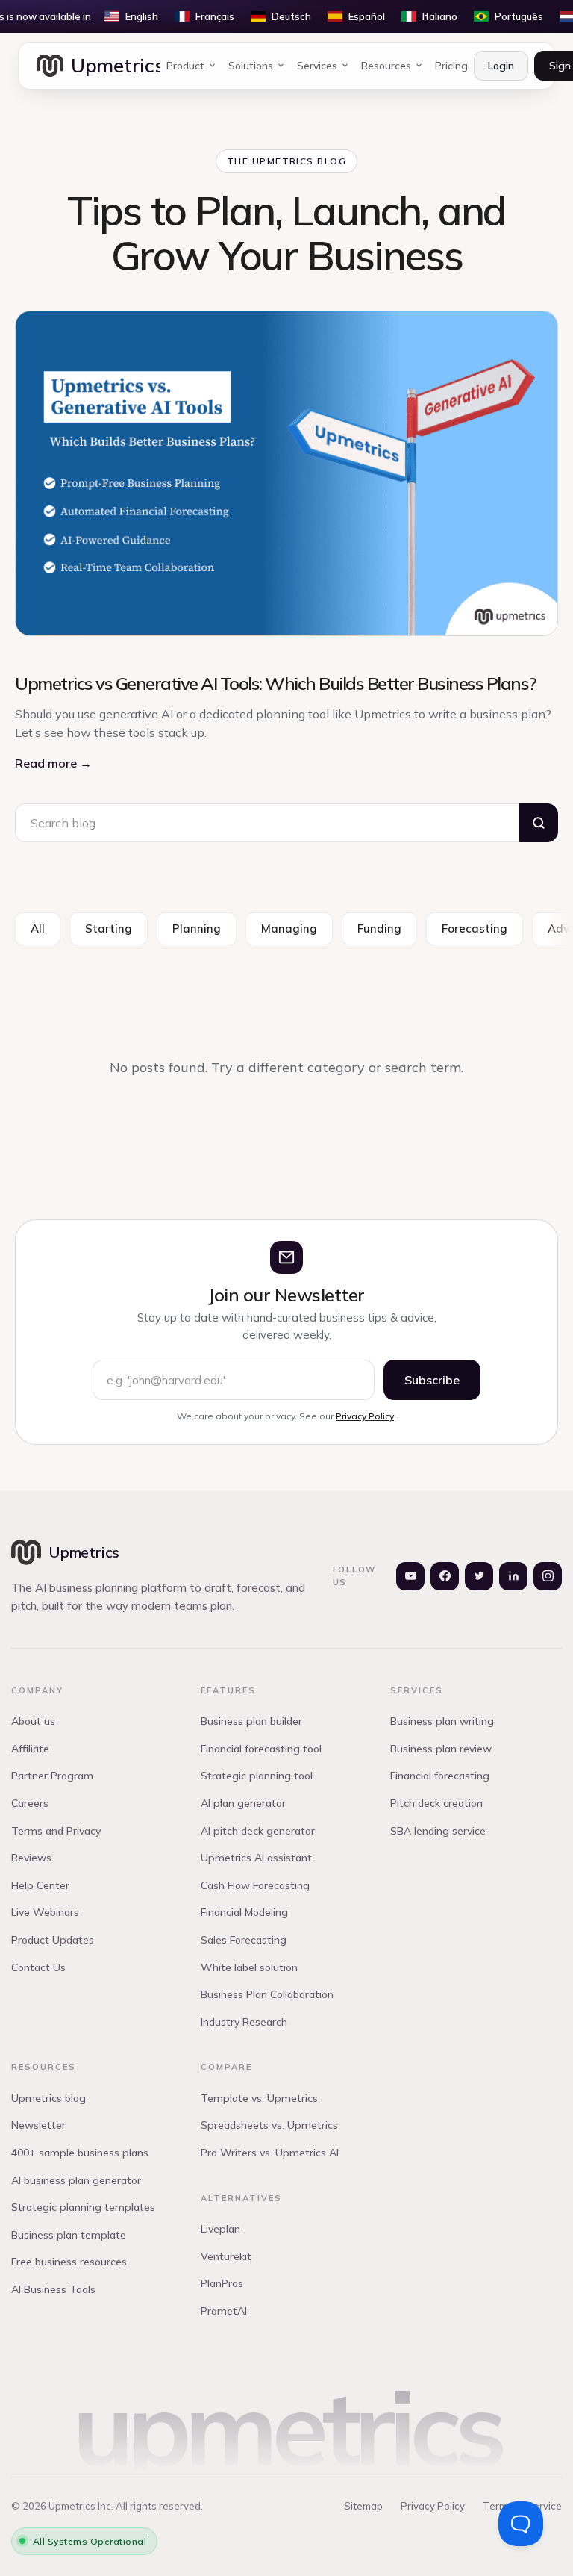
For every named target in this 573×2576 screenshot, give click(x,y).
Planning (197, 928)
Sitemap (363, 2506)
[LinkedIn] (513, 1576)
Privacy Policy (365, 1416)
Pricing (451, 66)
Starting (109, 928)
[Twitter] (479, 1576)
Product (185, 66)
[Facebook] (445, 1576)
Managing (289, 928)
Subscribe (432, 1380)
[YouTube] (410, 1576)
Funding (379, 928)
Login (501, 66)
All (38, 928)
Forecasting (475, 928)
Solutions (251, 66)
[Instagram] (548, 1576)
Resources (386, 66)
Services (317, 66)
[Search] (539, 823)
